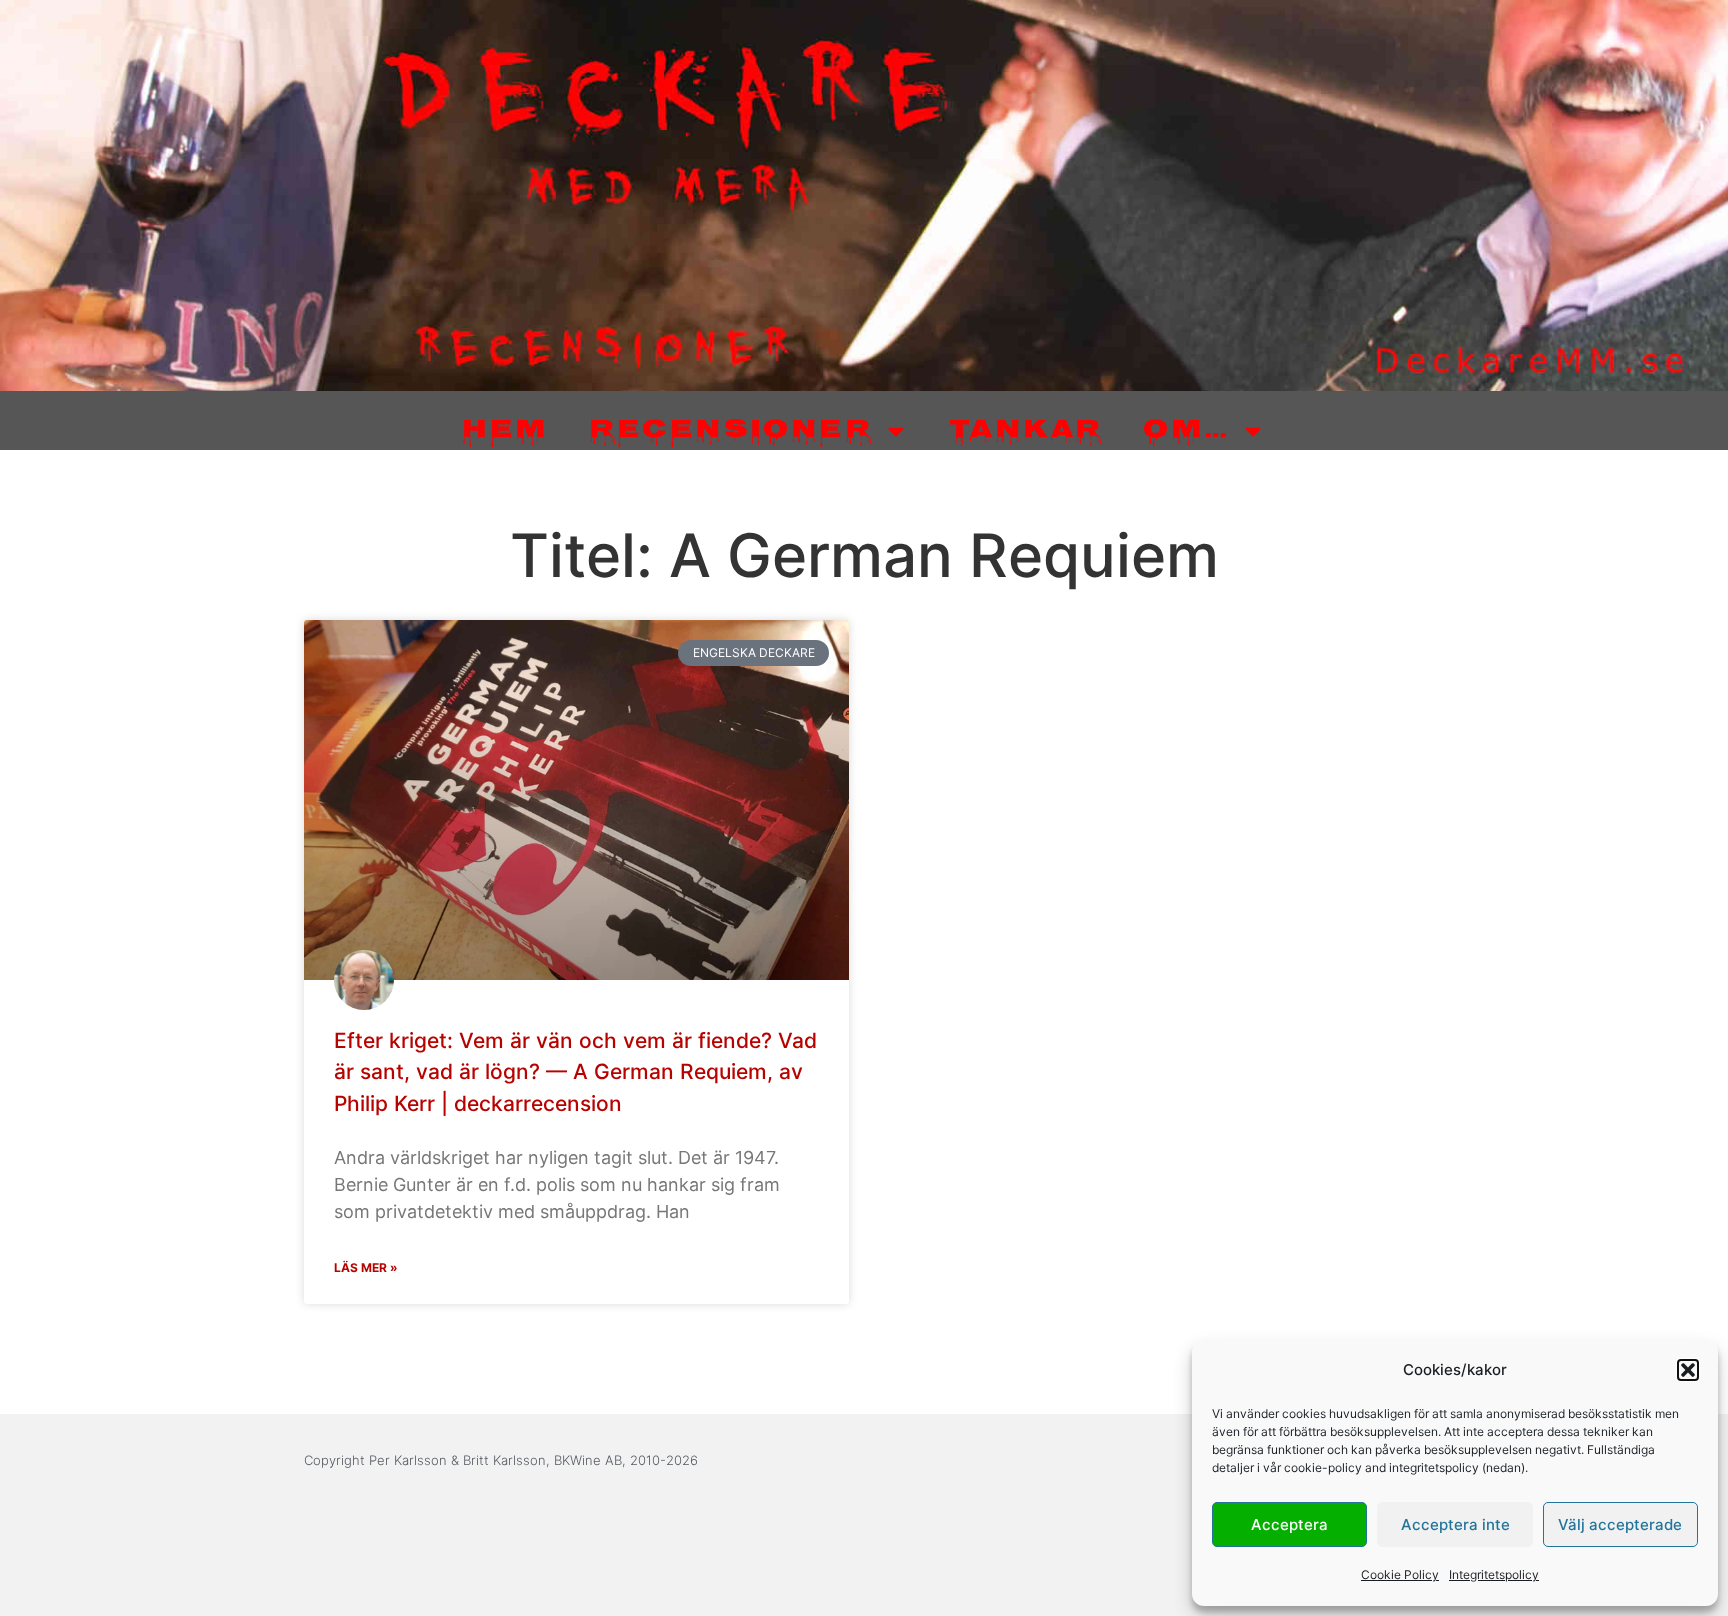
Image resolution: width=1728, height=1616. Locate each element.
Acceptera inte (1455, 1524)
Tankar (1026, 431)
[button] (1688, 1370)
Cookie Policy (1400, 1574)
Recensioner (731, 431)
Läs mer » (366, 1267)
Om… (1186, 431)
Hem (505, 431)
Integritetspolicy (1494, 1574)
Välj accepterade (1620, 1524)
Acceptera (1289, 1524)
